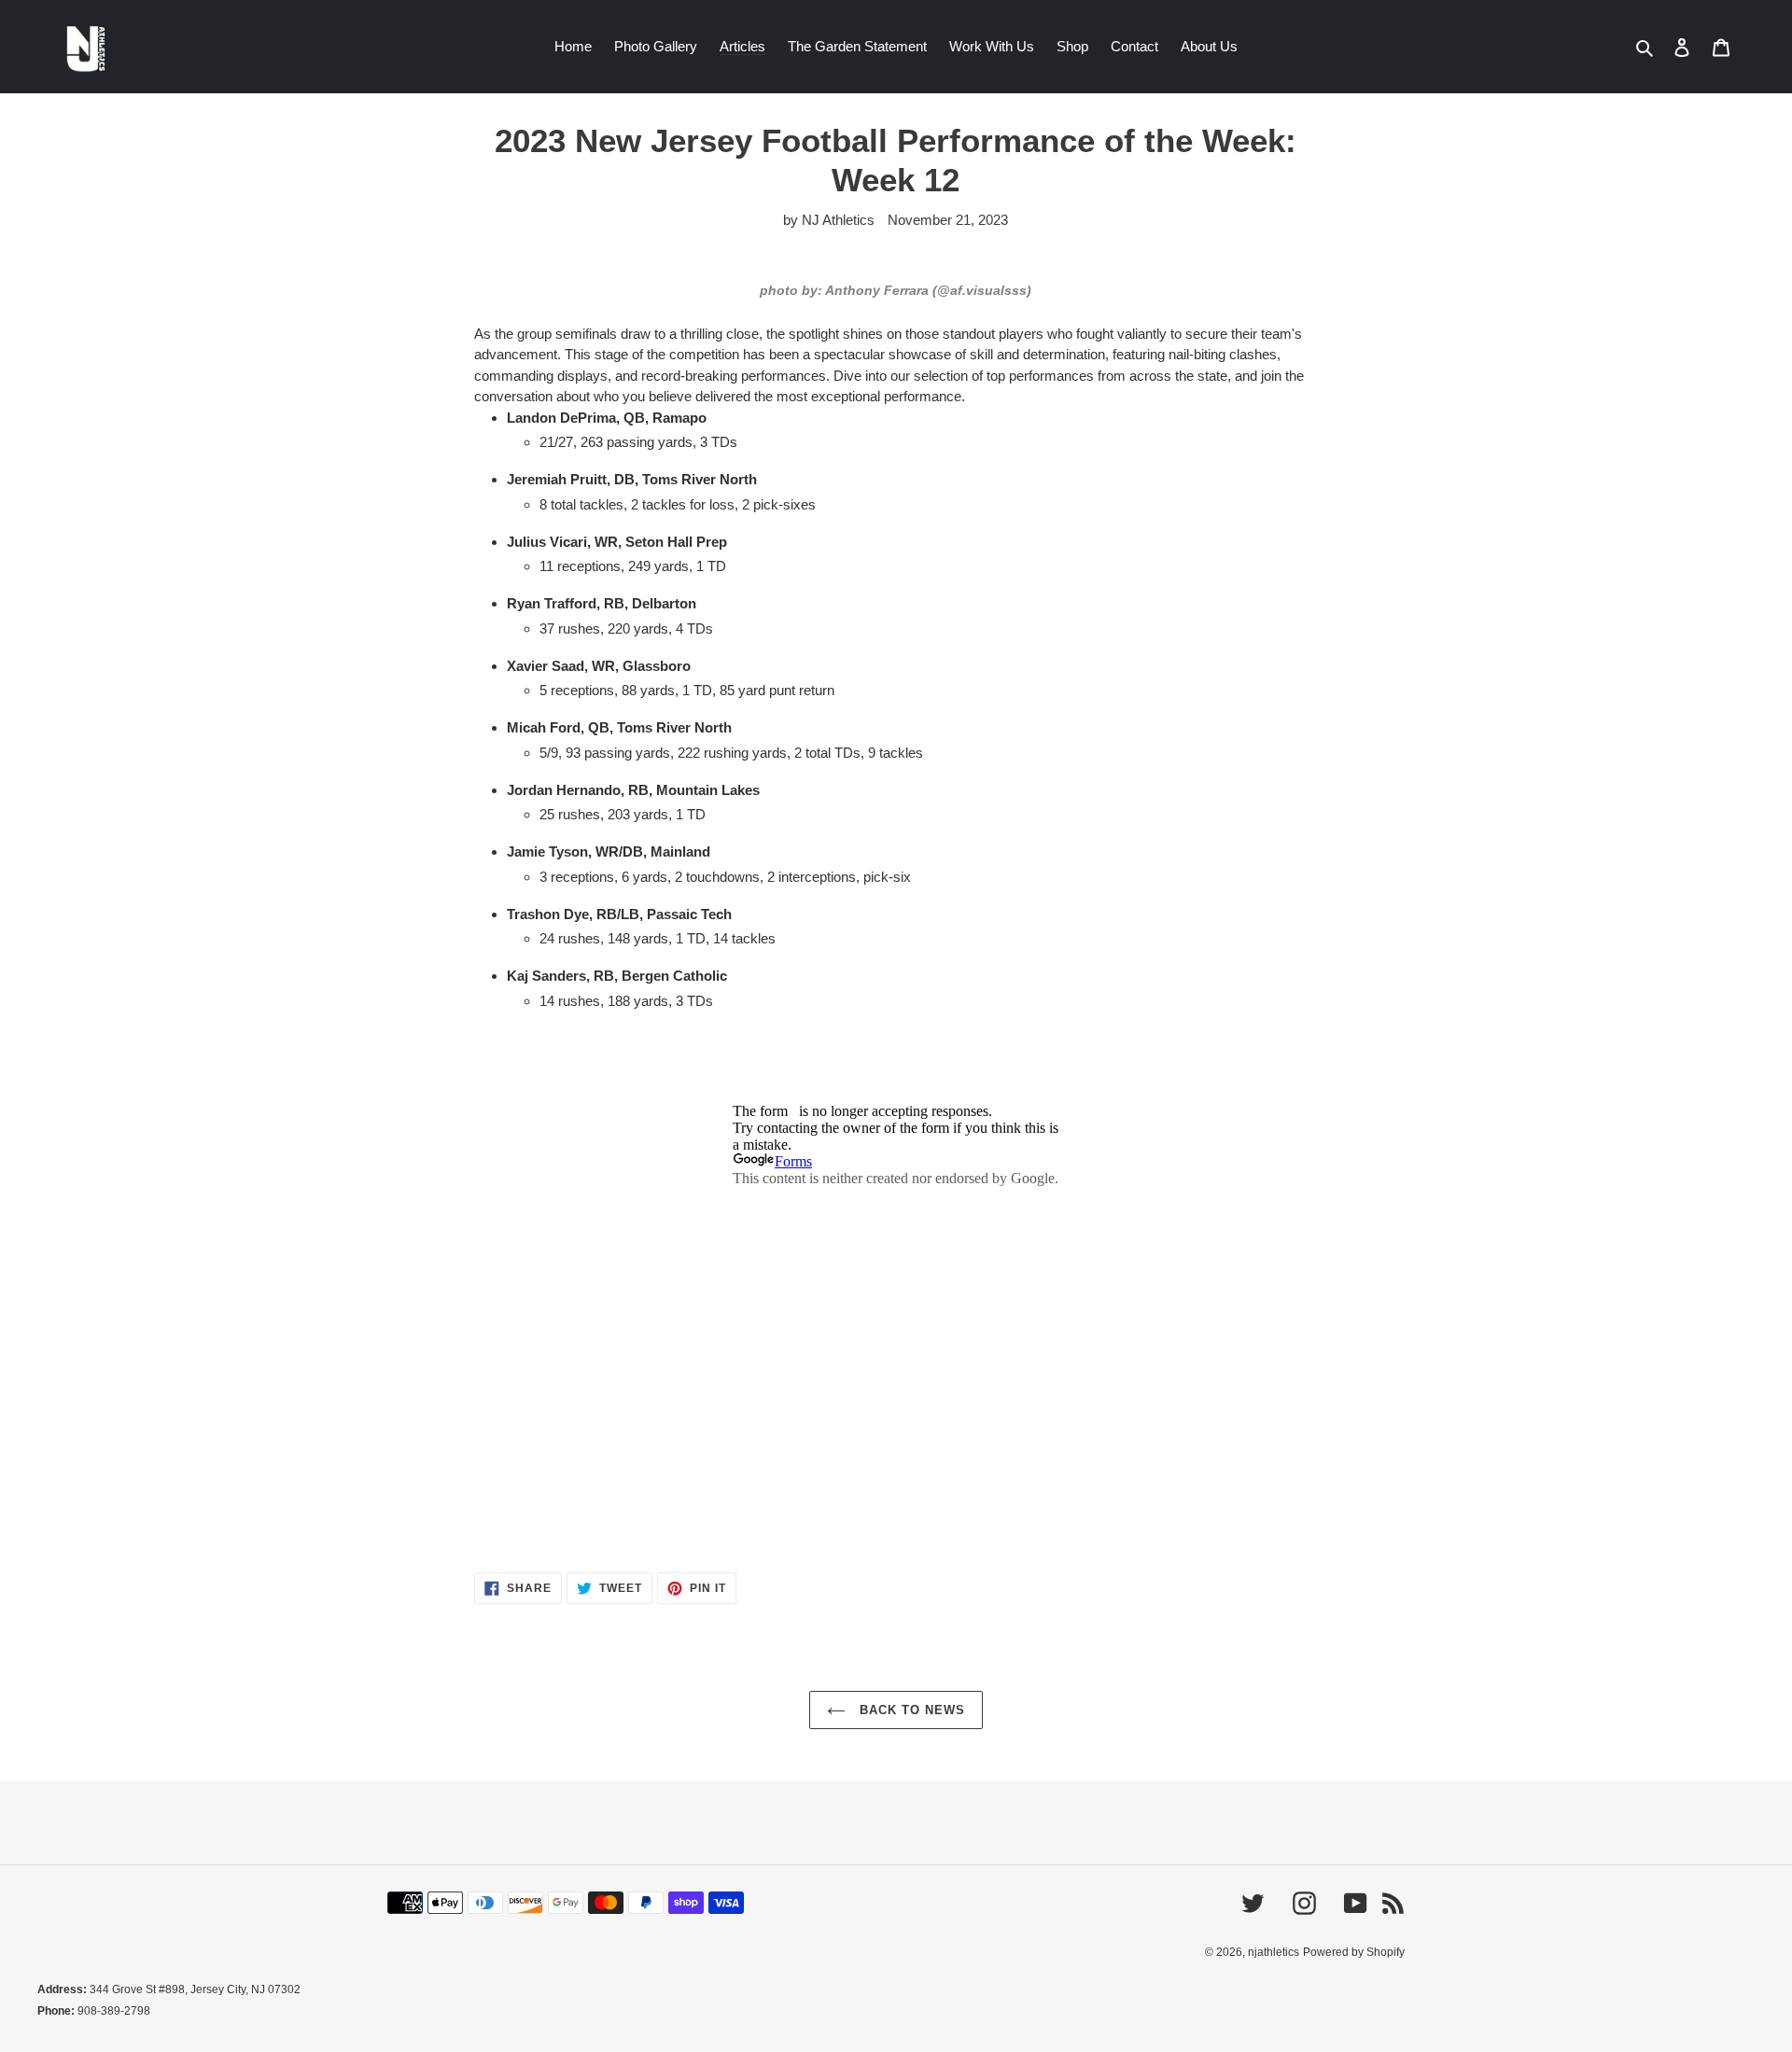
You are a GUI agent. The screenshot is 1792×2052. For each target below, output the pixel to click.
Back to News (910, 1710)
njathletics (1274, 1952)
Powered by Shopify (1354, 1952)
